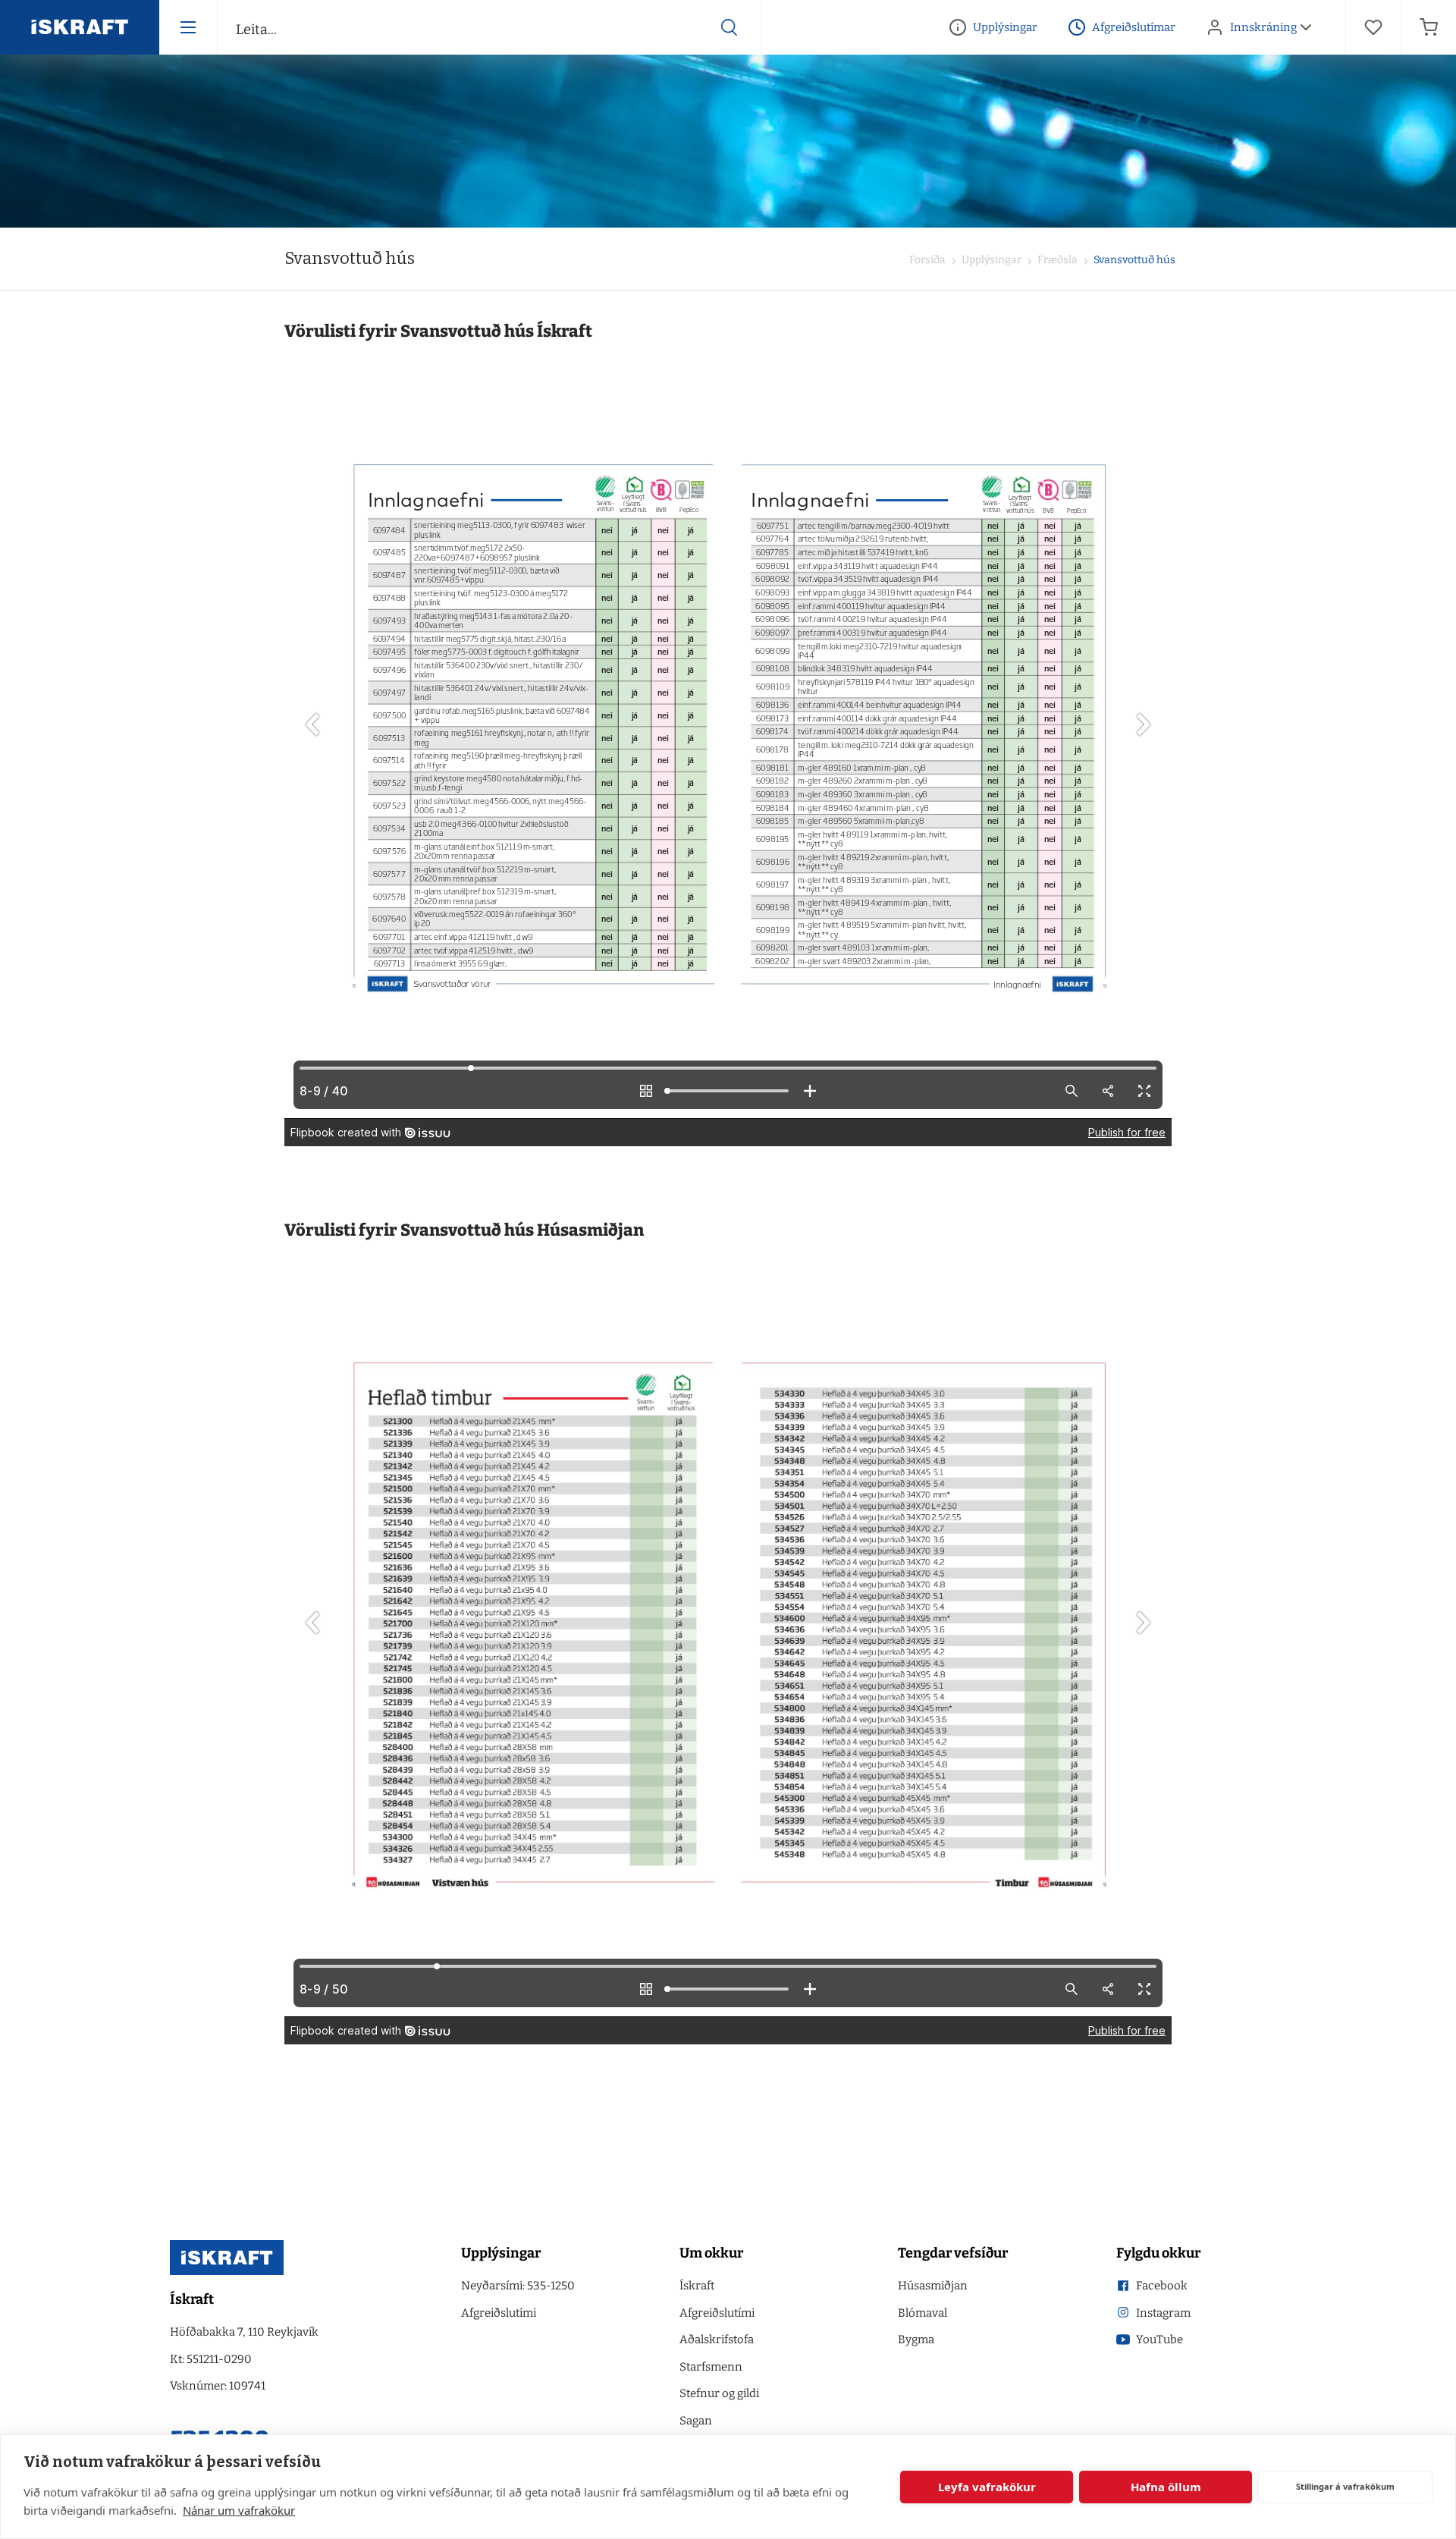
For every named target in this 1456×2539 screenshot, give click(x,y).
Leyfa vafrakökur (987, 2487)
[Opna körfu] (1429, 27)
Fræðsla (1056, 260)
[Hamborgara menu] (188, 27)
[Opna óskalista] (1373, 27)
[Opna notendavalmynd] (1306, 27)
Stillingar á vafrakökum (1345, 2486)
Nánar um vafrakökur (239, 2510)
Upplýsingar (990, 260)
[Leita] (730, 27)
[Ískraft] (80, 27)
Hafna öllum (1166, 2487)
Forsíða (927, 260)
